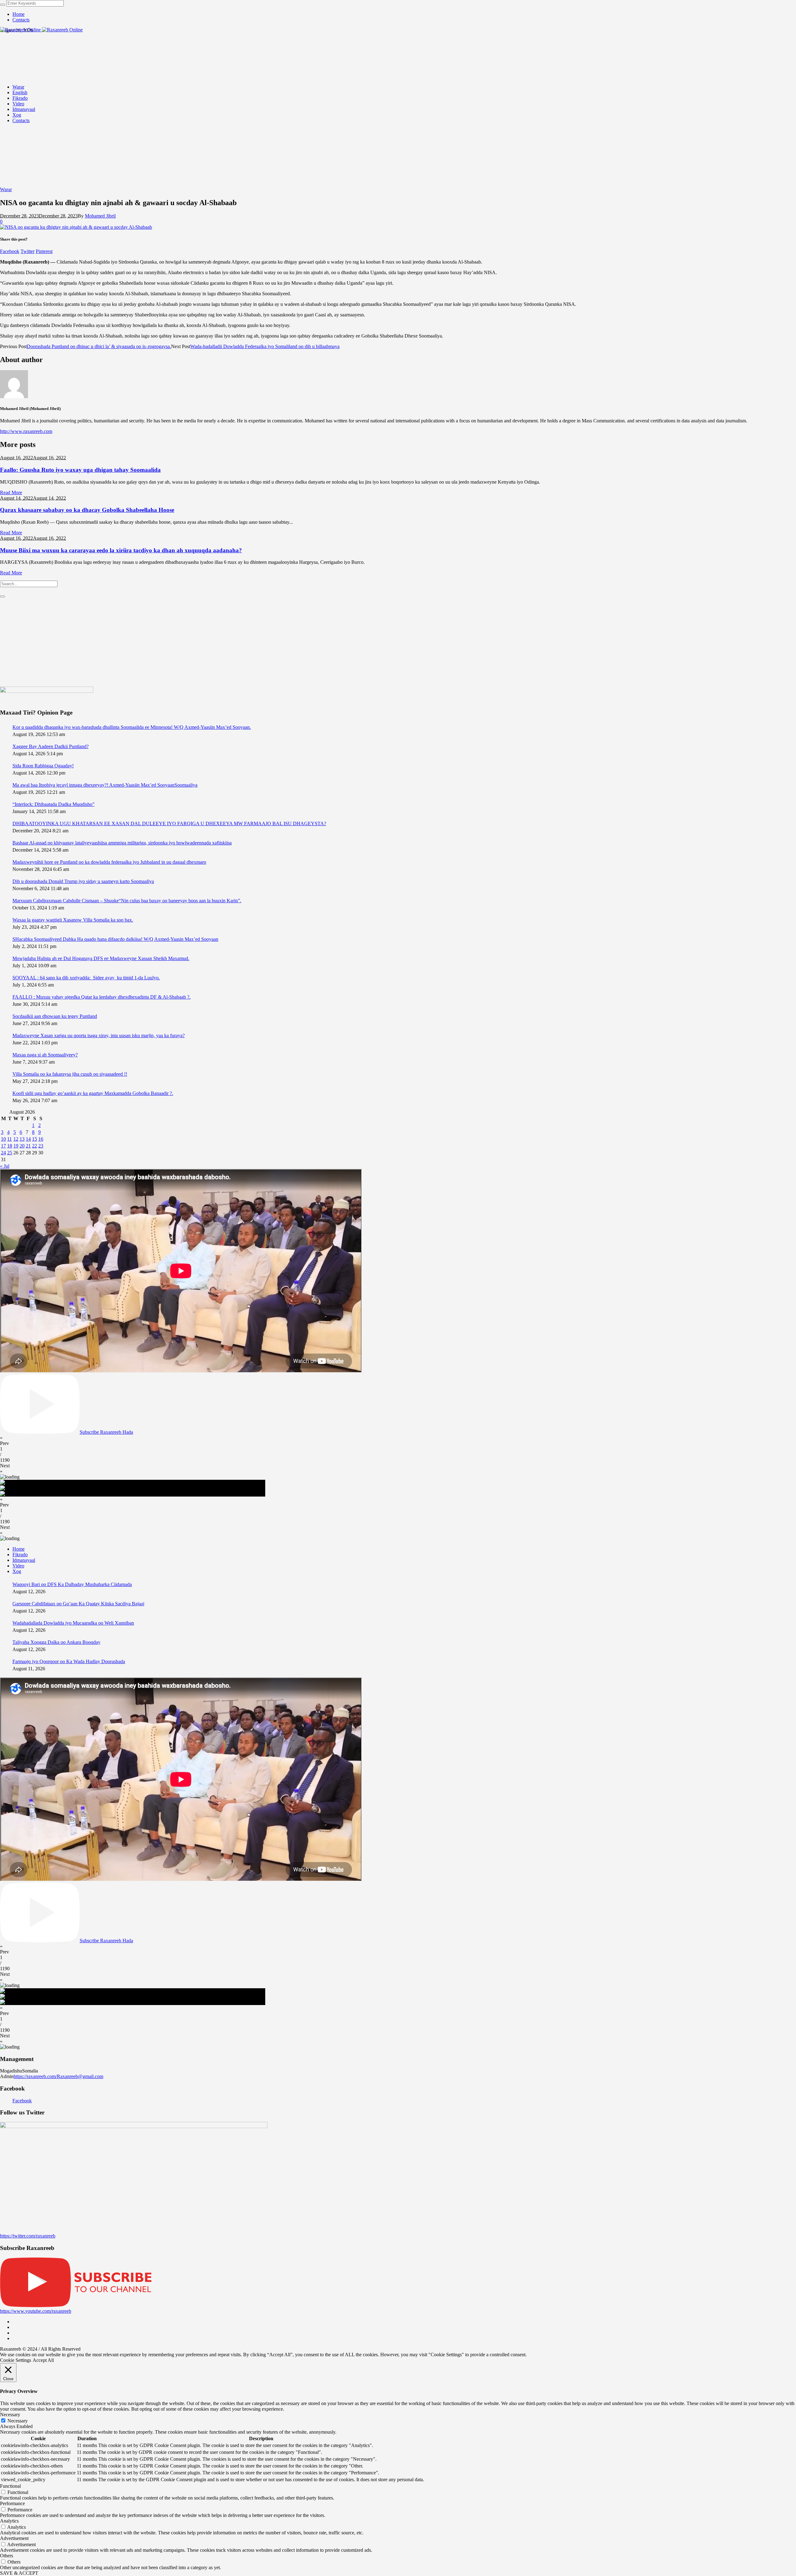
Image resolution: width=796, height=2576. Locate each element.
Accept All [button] (43, 2360)
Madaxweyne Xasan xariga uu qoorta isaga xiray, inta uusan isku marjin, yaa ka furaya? (99, 1035)
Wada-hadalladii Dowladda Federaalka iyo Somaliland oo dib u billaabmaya (265, 346)
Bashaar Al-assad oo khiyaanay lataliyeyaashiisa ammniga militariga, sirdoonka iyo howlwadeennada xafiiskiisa (122, 843)
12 (16, 1139)
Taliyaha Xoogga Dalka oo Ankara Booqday (56, 1642)
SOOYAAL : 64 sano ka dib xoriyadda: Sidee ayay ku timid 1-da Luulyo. (86, 978)
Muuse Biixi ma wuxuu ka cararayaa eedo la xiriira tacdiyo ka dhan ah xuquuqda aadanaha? (121, 550)
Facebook (10, 251)
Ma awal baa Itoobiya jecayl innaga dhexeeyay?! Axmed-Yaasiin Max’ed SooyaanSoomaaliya (105, 785)
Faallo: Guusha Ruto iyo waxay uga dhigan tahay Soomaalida (80, 470)
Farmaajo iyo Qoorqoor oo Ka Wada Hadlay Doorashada (69, 1661)
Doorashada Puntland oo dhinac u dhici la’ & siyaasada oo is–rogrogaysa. (99, 346)
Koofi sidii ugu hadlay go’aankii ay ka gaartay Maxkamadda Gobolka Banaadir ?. (93, 1093)
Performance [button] (12, 2503)
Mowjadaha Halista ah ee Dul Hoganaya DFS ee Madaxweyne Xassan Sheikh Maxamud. (101, 958)
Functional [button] (10, 2486)
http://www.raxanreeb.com (26, 431)
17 (3, 1146)
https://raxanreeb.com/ (35, 2076)
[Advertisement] (358, 642)
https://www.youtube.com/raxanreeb (36, 2311)
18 (10, 1146)
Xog (17, 1571)
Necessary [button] (10, 2415)
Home (19, 1549)
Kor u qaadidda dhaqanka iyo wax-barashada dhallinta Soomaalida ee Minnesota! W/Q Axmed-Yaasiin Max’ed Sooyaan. (132, 727)
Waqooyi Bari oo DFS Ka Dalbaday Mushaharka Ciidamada (72, 1584)
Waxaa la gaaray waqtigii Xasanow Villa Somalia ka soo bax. (73, 920)
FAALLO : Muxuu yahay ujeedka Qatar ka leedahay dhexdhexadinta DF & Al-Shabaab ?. (102, 997)
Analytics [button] (9, 2521)
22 (35, 1146)
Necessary (18, 2421)
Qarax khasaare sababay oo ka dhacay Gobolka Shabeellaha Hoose (87, 510)
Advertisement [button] (14, 2538)
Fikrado (20, 1555)
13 (22, 1139)
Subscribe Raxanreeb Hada (106, 1432)
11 (9, 1139)
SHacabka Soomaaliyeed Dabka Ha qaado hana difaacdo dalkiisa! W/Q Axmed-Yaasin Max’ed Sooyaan (115, 939)
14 (28, 1139)
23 (41, 1146)
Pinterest (44, 251)
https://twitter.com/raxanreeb (28, 2236)
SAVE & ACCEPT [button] (19, 2573)
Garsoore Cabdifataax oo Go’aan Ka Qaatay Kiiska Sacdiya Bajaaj (78, 1604)
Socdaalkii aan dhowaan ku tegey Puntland (55, 1016)
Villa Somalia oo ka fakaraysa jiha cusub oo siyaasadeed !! (70, 1074)
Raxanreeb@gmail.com (80, 2076)
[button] (398, 1441)
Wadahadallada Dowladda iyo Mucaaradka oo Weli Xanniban (73, 1623)
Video (18, 1566)
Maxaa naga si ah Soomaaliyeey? (45, 1055)
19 (16, 1146)
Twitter (28, 251)
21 (28, 1146)
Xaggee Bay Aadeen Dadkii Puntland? (51, 746)
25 (10, 1153)
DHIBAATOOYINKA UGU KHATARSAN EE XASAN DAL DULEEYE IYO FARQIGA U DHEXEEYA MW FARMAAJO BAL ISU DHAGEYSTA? (169, 823)
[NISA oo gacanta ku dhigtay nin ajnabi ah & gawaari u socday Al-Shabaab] (76, 227)
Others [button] (7, 2556)
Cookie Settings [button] (16, 2360)
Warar (6, 189)
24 (3, 1153)
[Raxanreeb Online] (41, 30)
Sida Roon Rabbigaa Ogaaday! (43, 766)
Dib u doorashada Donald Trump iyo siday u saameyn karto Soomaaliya (83, 881)
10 (3, 1139)
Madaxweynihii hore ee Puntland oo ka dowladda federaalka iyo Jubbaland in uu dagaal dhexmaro (109, 862)
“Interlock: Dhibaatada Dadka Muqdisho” (53, 804)
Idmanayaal (24, 1560)
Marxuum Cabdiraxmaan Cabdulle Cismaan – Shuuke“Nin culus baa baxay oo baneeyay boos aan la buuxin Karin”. (127, 901)
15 (35, 1139)
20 (22, 1146)
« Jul (5, 1166)
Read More (11, 492)
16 (41, 1139)
